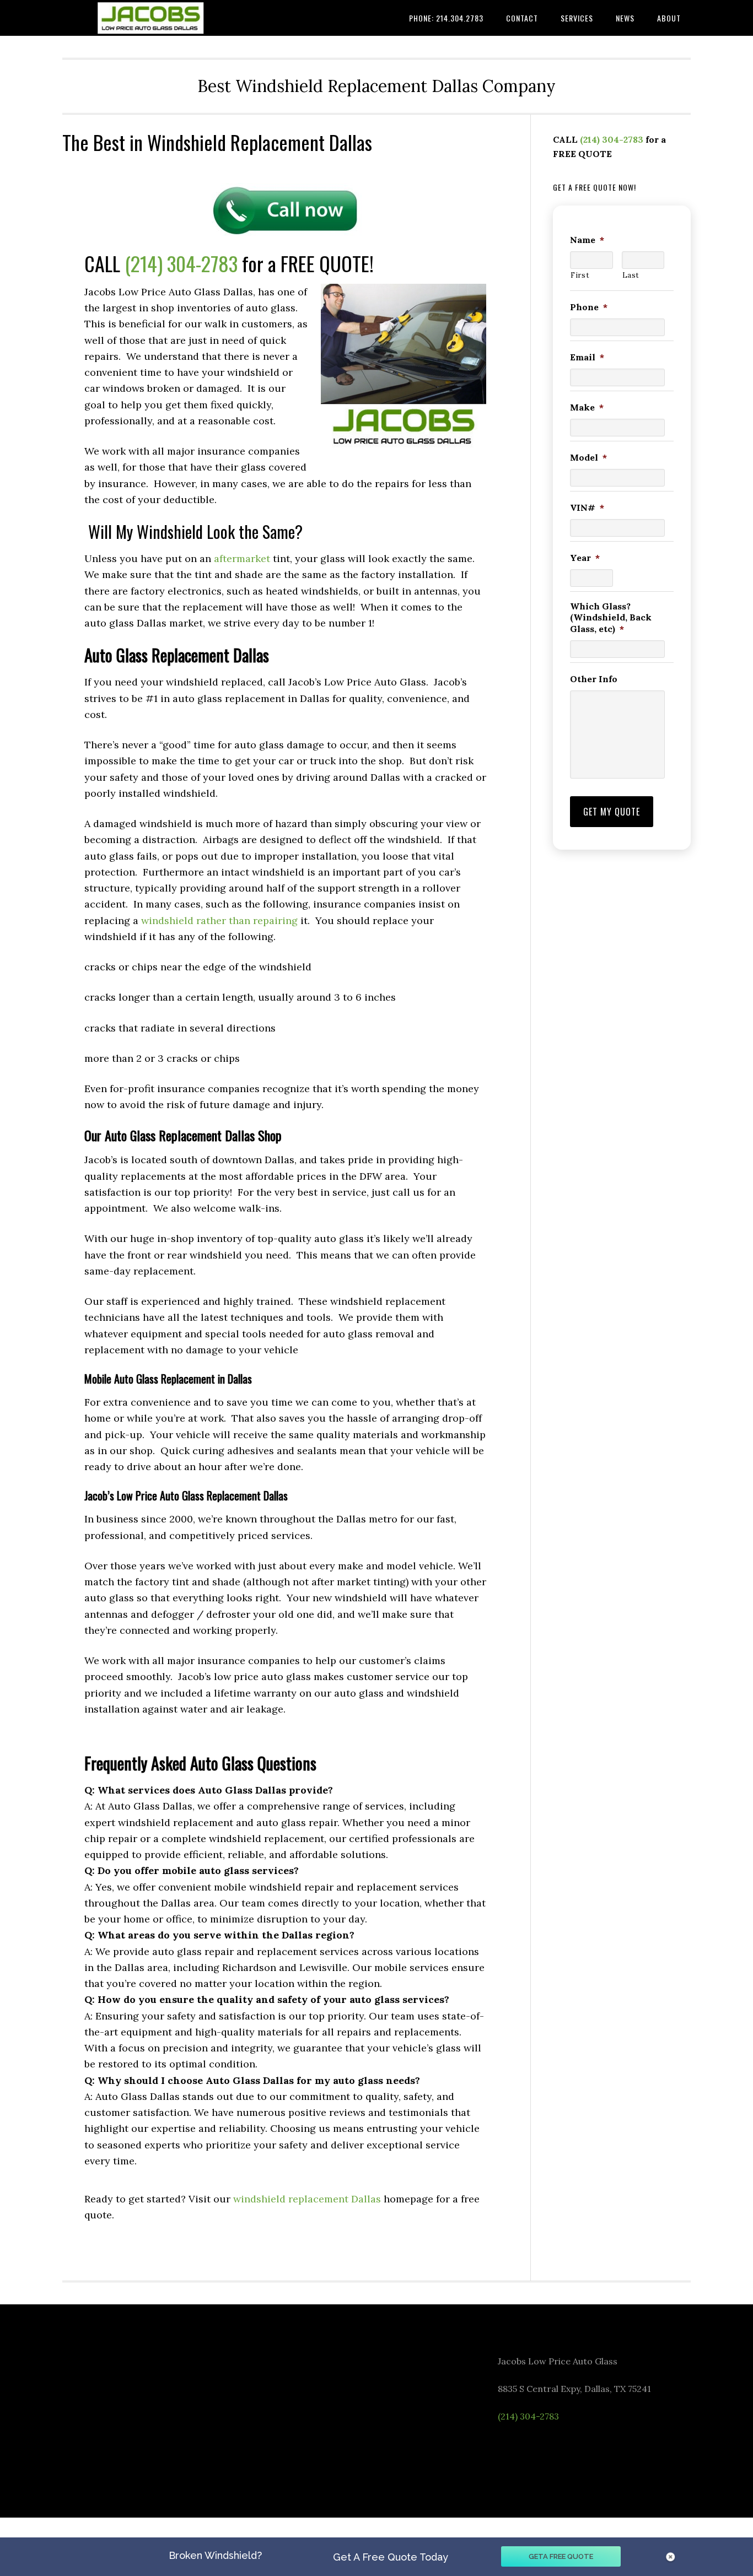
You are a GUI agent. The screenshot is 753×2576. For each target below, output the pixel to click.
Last (631, 275)
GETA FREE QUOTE (561, 2556)
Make (587, 407)
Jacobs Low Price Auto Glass (150, 18)
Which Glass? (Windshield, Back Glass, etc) (611, 618)
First (580, 275)
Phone (589, 307)
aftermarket (242, 558)
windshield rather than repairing (219, 920)
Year (585, 558)
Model (588, 457)
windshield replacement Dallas (307, 2199)
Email (587, 357)
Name (587, 240)
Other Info (594, 679)
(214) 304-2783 (181, 263)
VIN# (587, 507)
